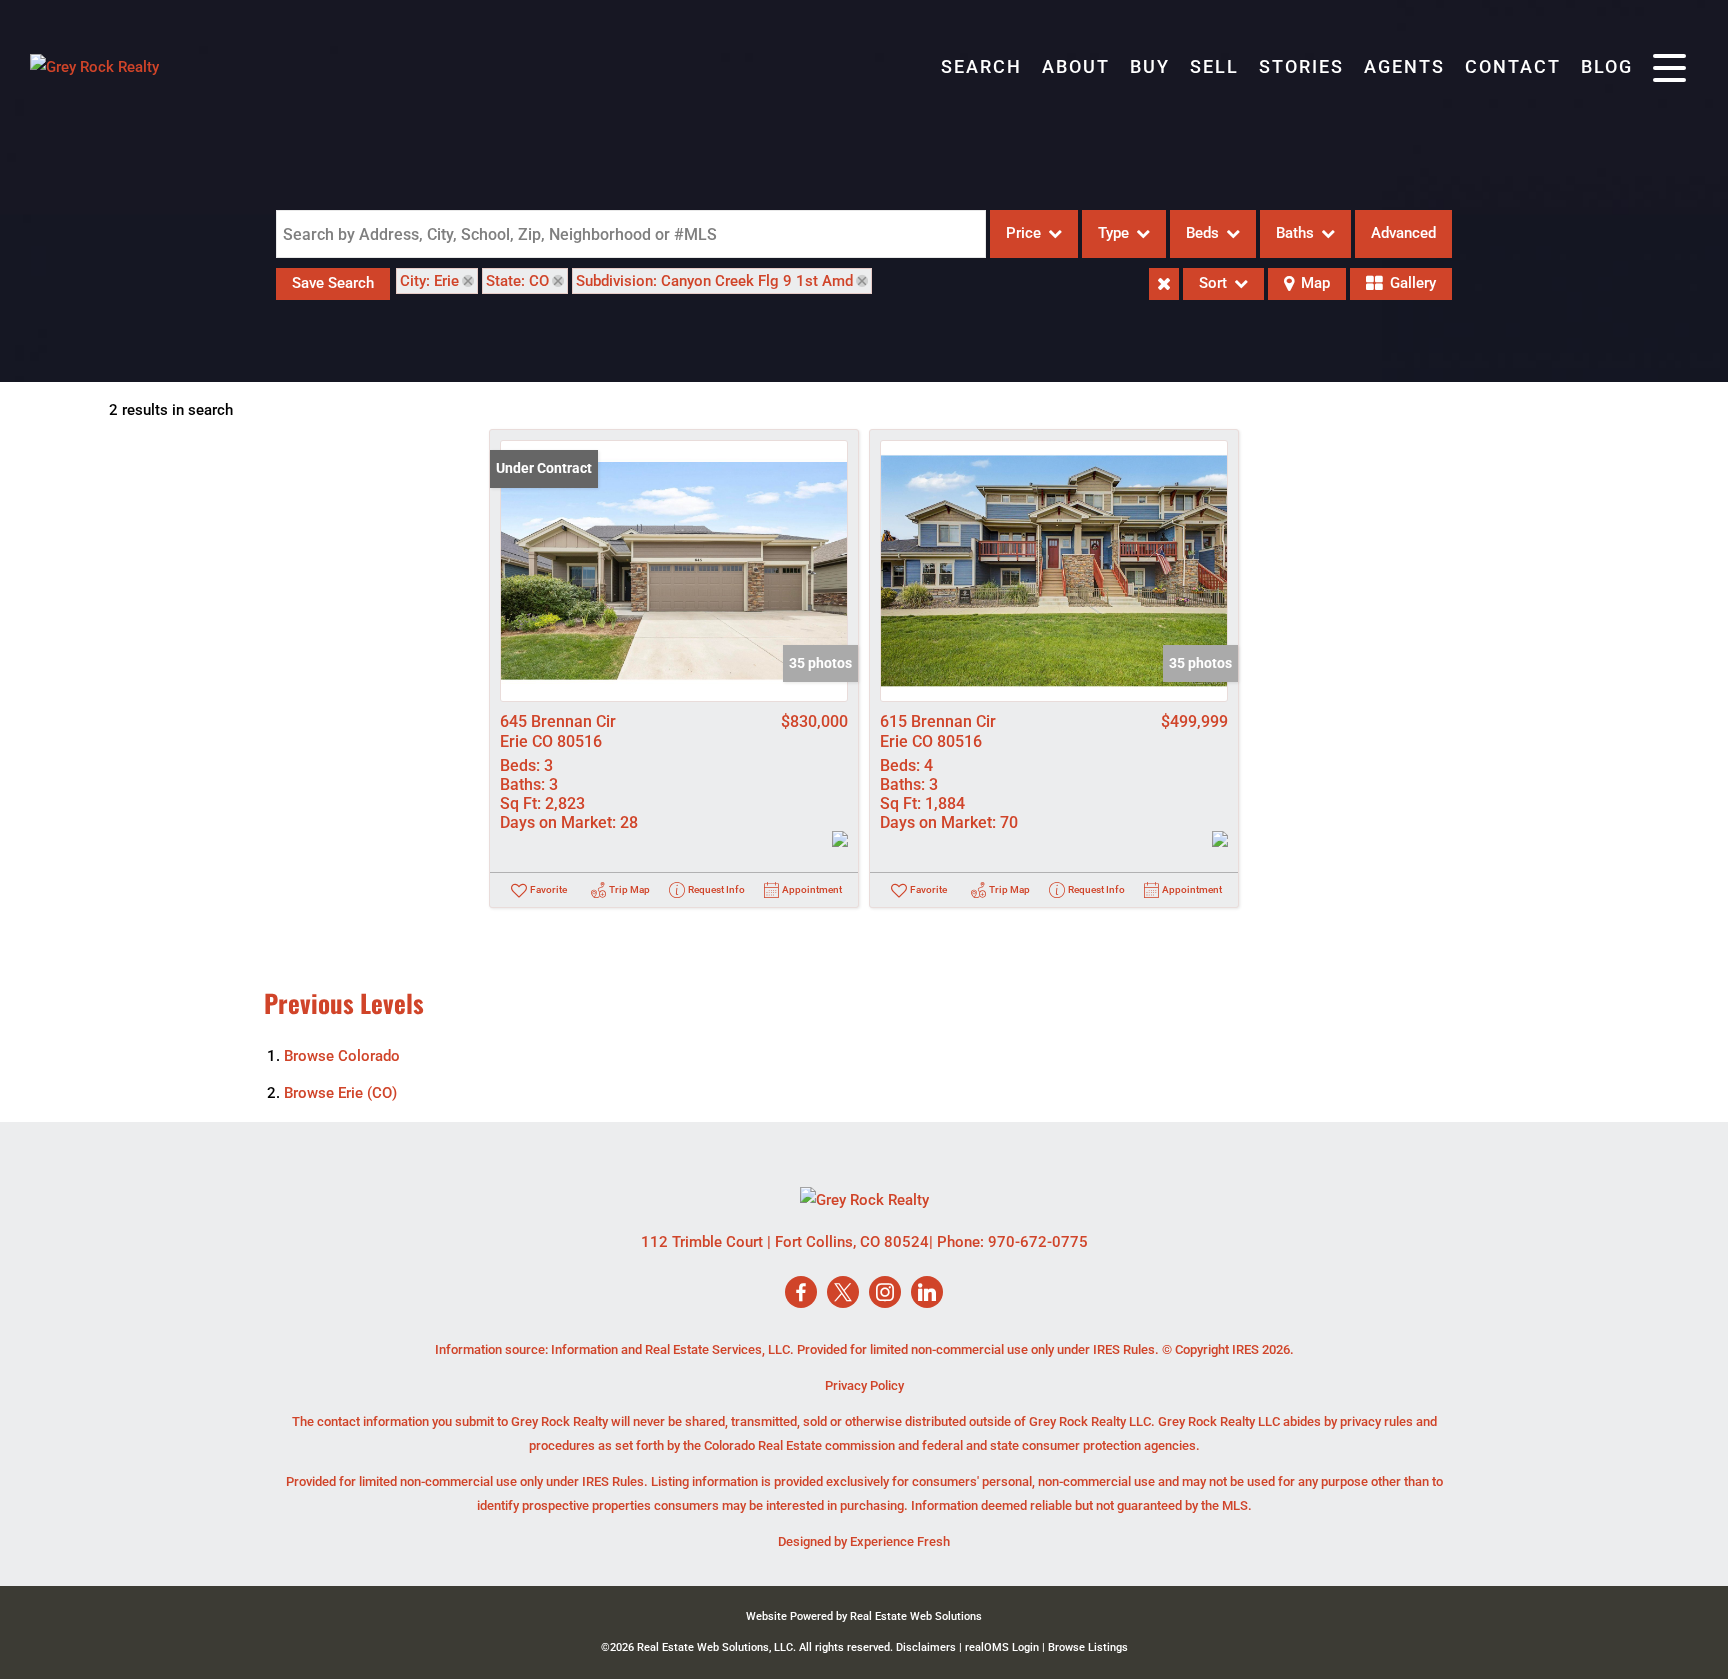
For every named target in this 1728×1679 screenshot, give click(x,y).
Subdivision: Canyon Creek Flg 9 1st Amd (714, 281)
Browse (342, 1056)
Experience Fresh (900, 1541)
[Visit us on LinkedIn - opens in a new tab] (927, 1293)
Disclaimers (926, 1647)
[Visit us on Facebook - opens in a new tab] (801, 1293)
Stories (1301, 66)
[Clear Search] (1164, 284)
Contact (1513, 66)
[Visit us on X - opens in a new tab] (843, 1293)
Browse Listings (1088, 1647)
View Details (674, 571)
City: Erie (429, 281)
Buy (1150, 66)
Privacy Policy (864, 1385)
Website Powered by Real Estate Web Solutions (864, 1616)
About (1076, 66)
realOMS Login (1002, 1647)
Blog (1607, 66)
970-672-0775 (1038, 1242)
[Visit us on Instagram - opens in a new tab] (885, 1293)
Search (981, 66)
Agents (1404, 66)
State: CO (517, 281)
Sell (1214, 66)
